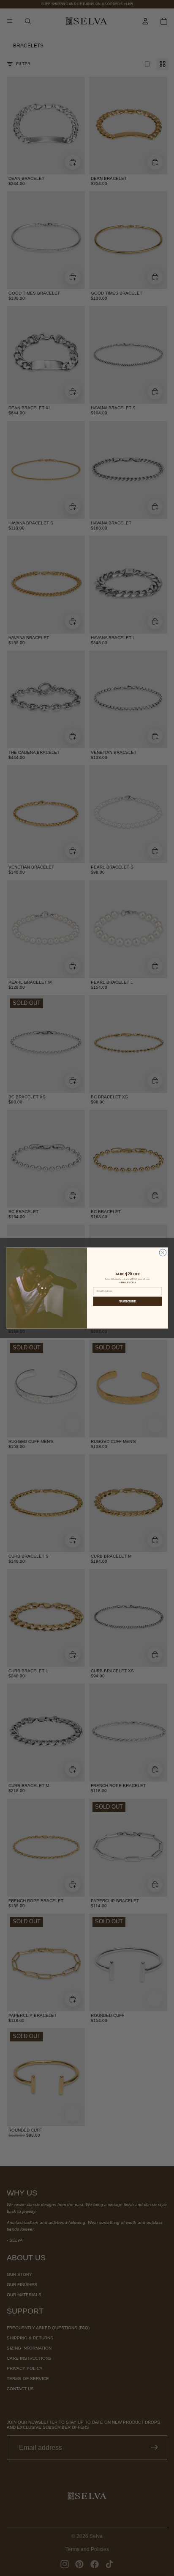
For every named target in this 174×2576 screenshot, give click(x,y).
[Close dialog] (163, 1253)
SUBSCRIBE (127, 1301)
